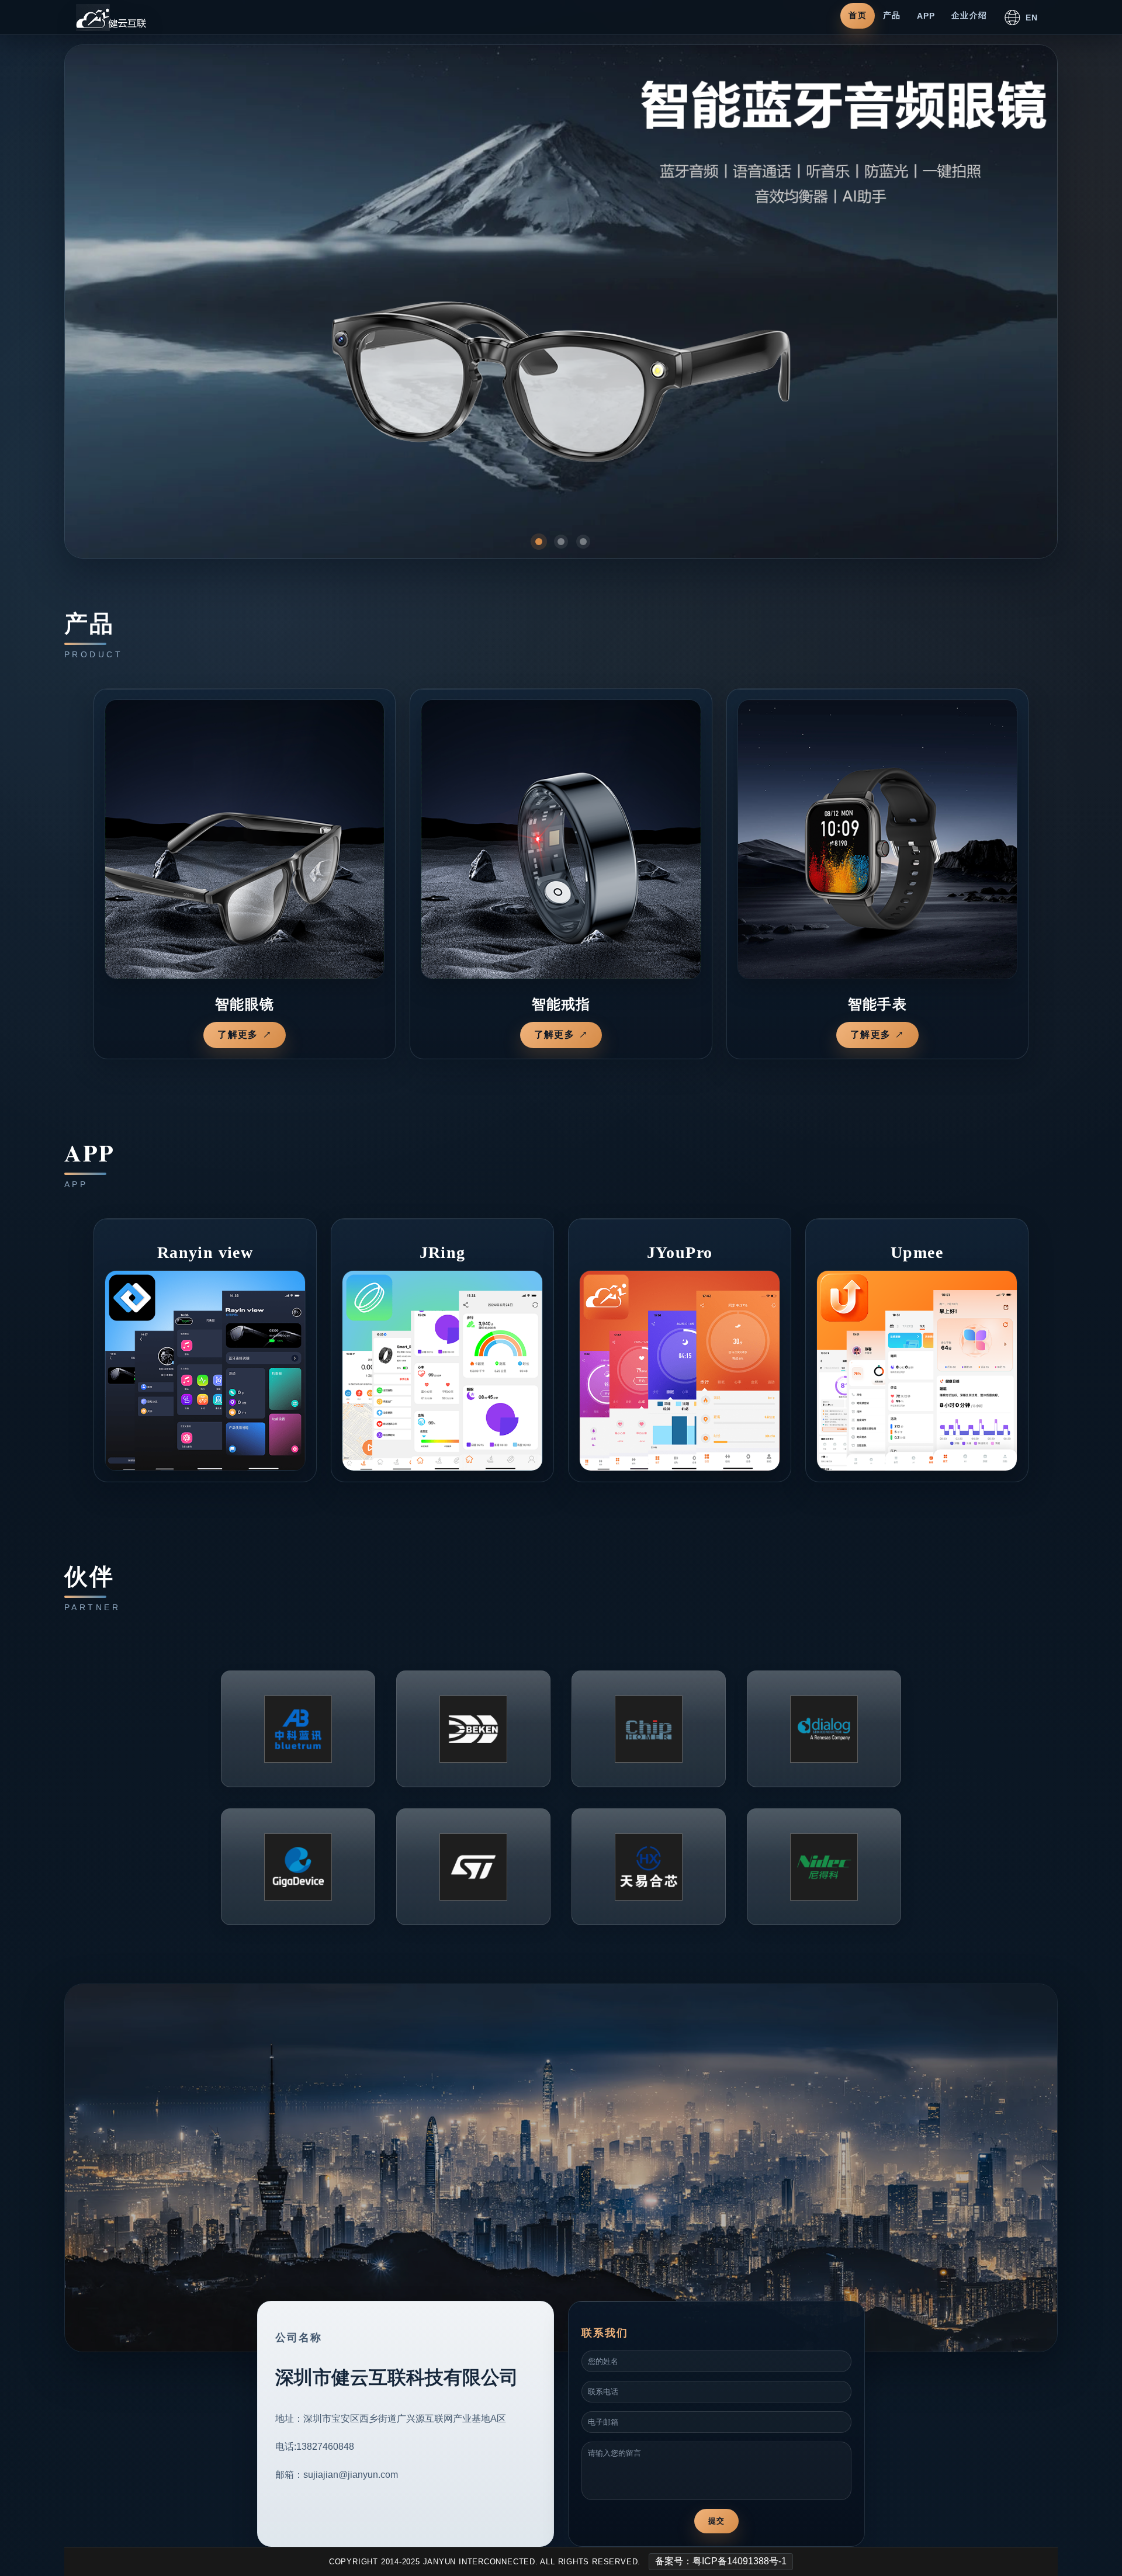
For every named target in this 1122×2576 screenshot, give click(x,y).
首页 (857, 15)
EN (1032, 18)
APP (926, 16)
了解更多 (238, 1034)
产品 (892, 15)
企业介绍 (969, 15)
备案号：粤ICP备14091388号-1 (721, 2561)
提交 (716, 2521)
